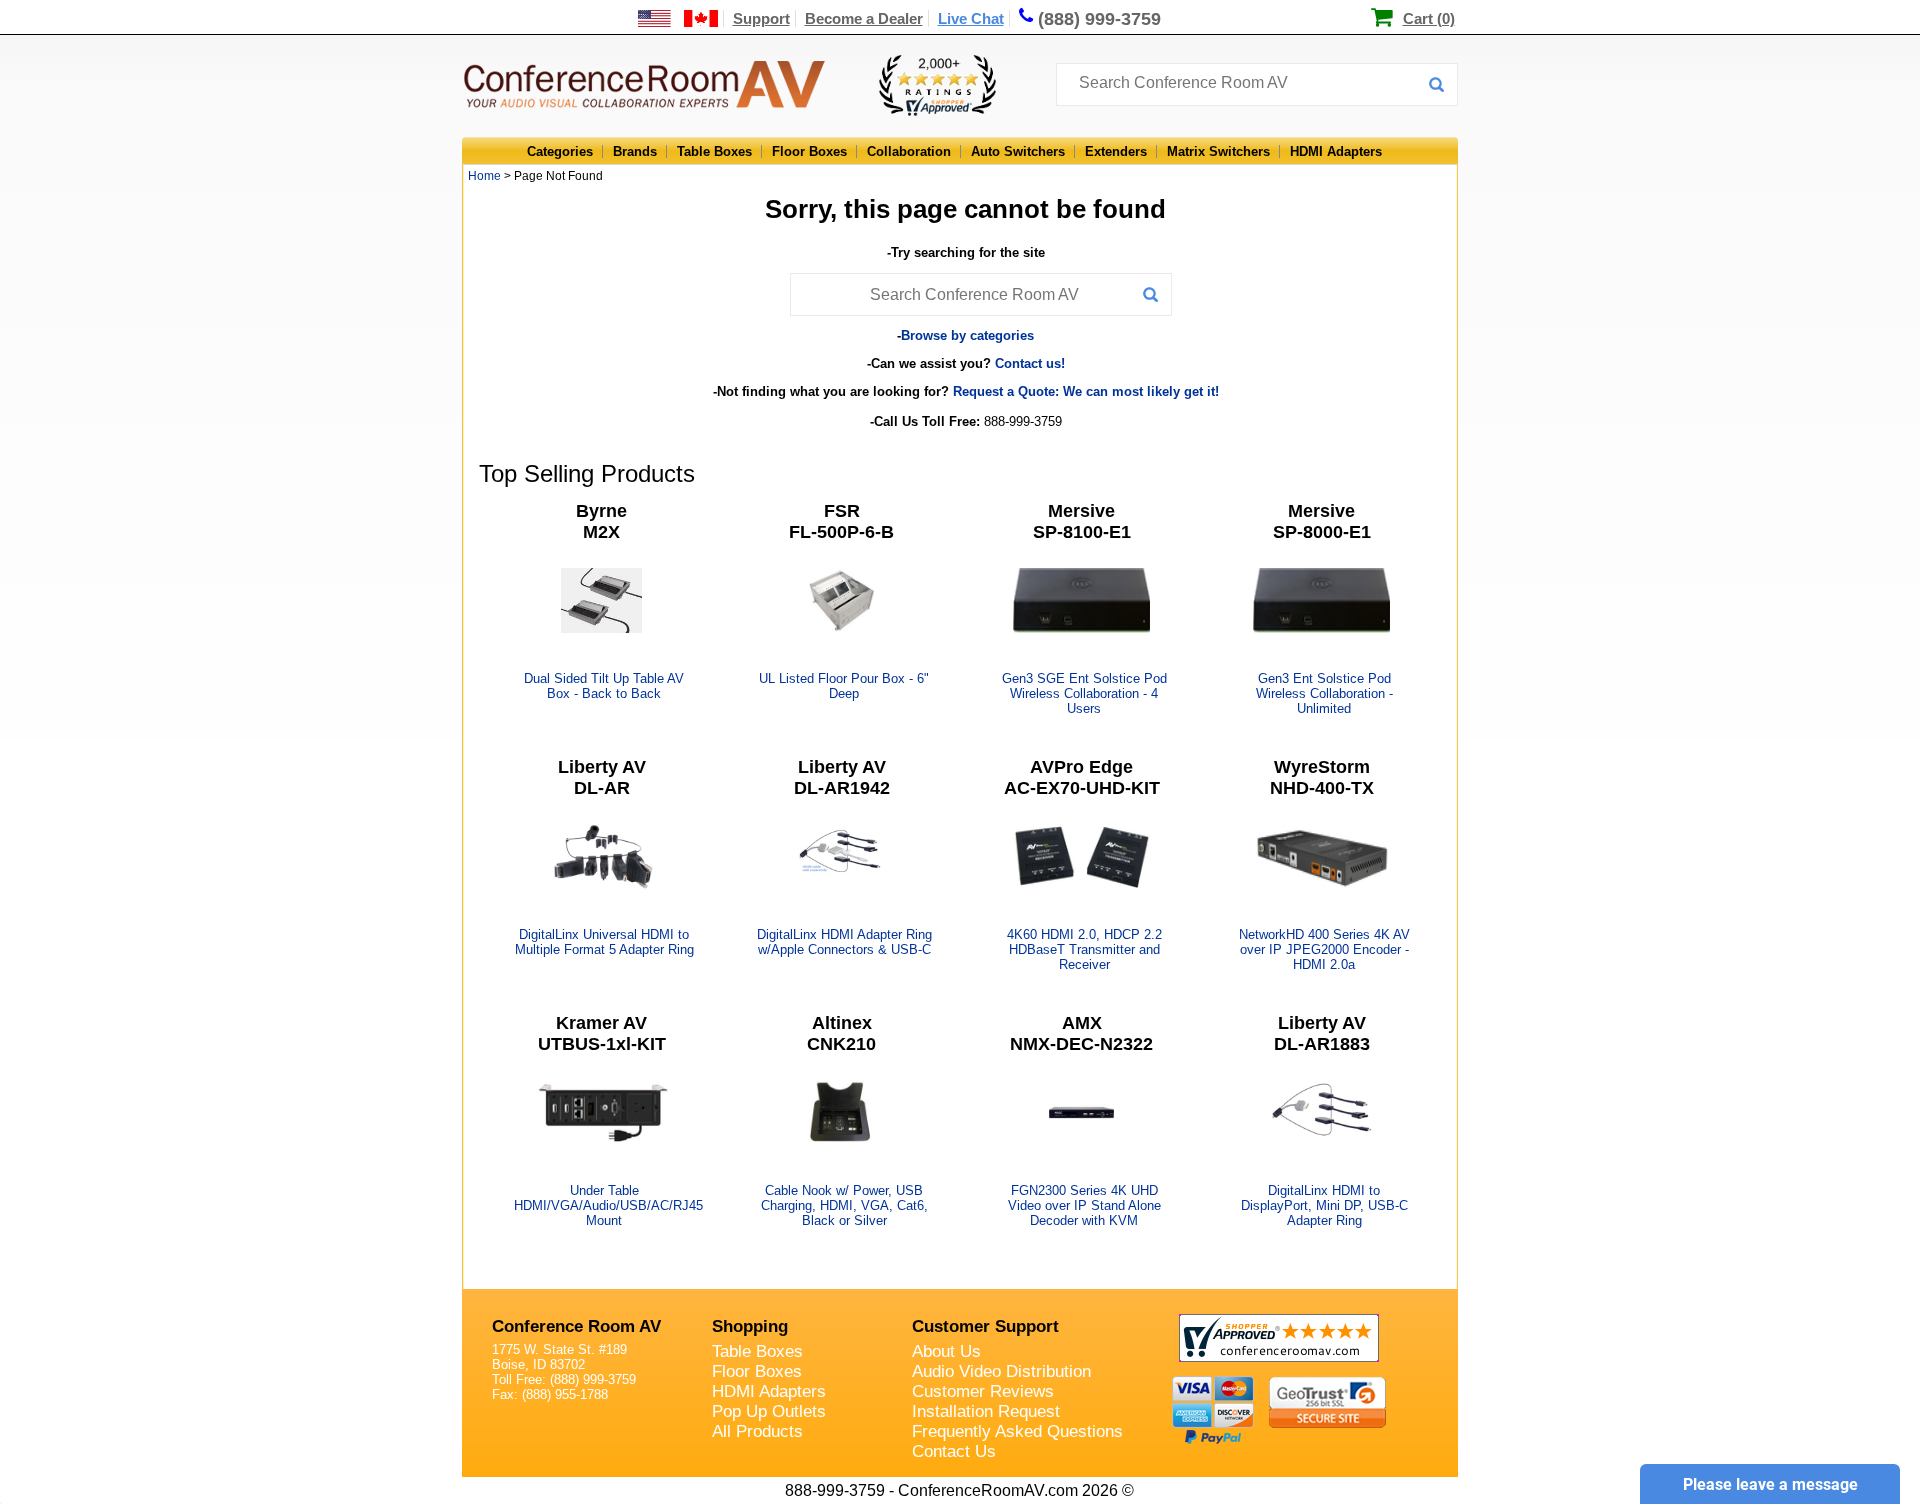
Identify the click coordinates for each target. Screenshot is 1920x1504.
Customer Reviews (983, 1391)
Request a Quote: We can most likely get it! (1086, 391)
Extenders (1116, 151)
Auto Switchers (1018, 151)
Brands (635, 151)
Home (484, 176)
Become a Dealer (864, 18)
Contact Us (954, 1451)
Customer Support (985, 1326)
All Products (757, 1431)
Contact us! (1030, 363)
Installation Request (986, 1411)
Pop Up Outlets (769, 1411)
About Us (946, 1351)
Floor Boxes (809, 151)
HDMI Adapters (1336, 151)
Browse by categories (967, 335)
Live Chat (971, 18)
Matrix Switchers (1218, 151)
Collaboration (909, 151)
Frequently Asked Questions (1017, 1431)
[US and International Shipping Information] (678, 18)
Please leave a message (1770, 1484)
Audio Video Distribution (1001, 1371)
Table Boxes (714, 151)
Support (761, 18)
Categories (560, 151)
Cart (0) (1429, 18)
